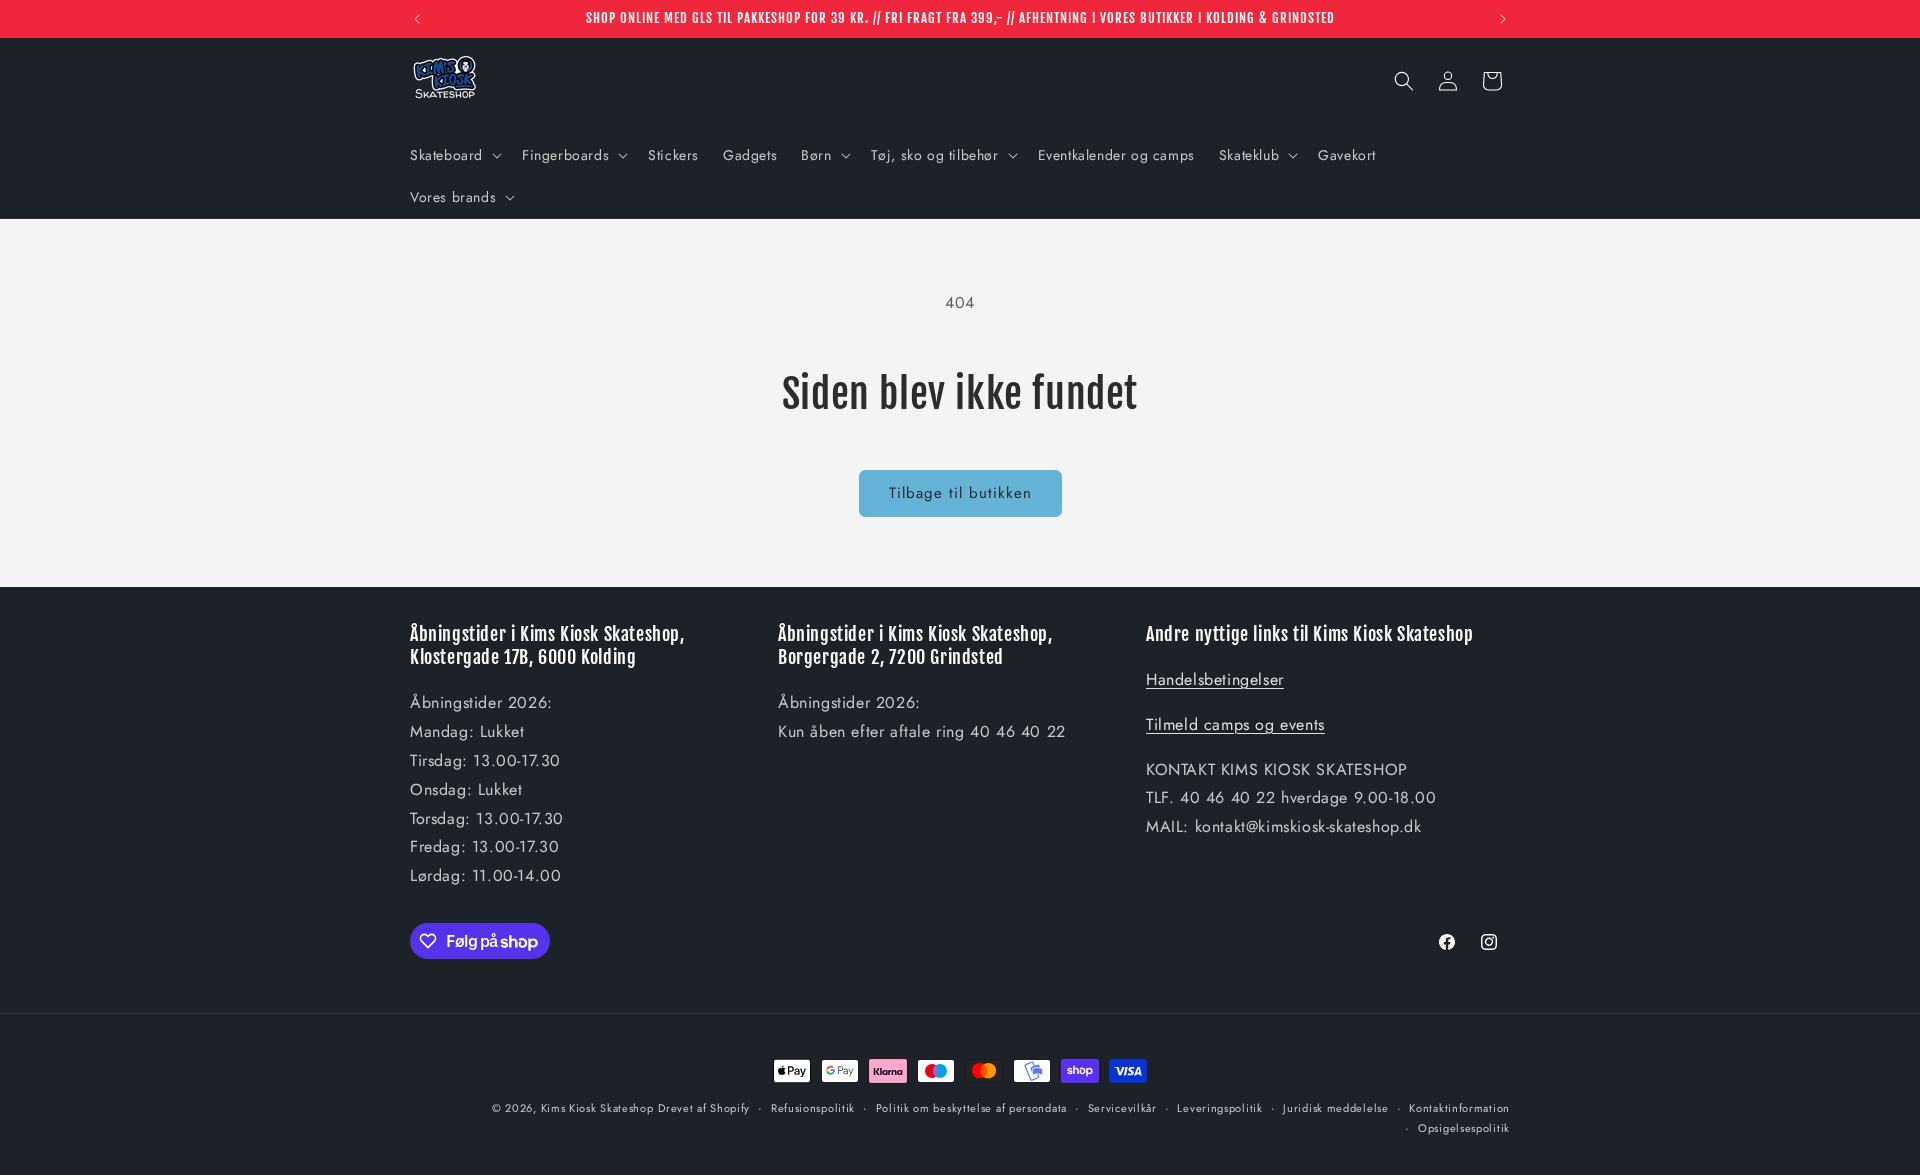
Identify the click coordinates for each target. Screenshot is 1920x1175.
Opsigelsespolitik (1464, 1128)
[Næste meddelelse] (1503, 19)
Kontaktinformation (1459, 1108)
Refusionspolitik (813, 1108)
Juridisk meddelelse (1335, 1108)
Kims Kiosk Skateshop (597, 1108)
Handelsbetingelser (1215, 679)
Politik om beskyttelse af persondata (971, 1108)
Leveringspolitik (1219, 1108)
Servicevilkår (1122, 1108)
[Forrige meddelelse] (417, 19)
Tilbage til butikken (960, 493)
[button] (454, 155)
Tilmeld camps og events (1235, 724)
